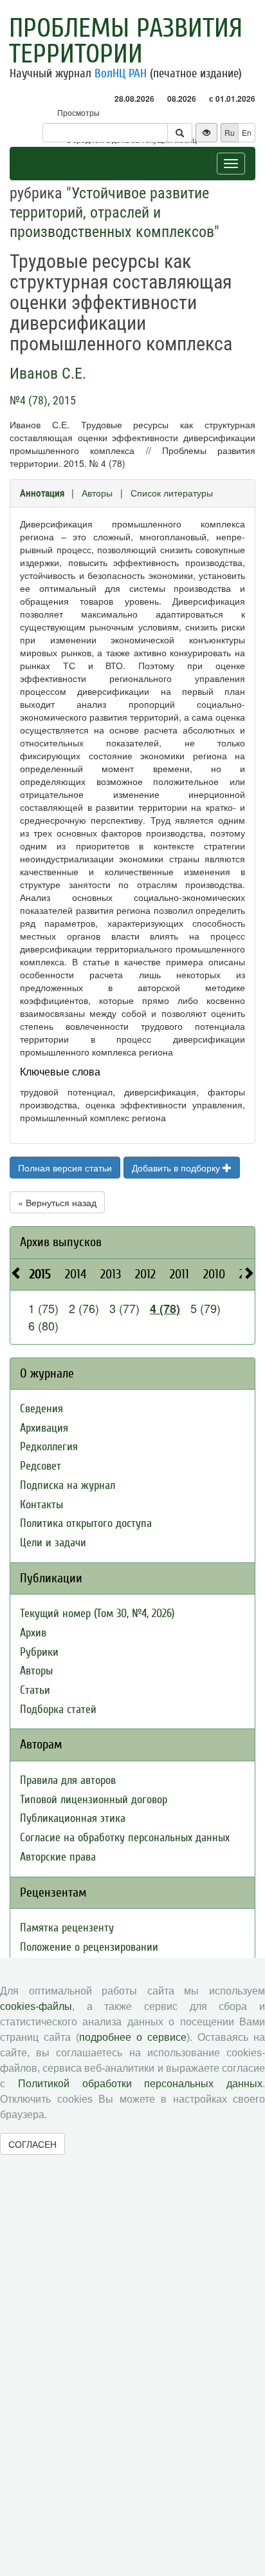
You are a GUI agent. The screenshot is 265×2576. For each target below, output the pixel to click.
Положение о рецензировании (89, 1947)
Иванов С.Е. (48, 374)
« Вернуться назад (57, 1202)
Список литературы (172, 493)
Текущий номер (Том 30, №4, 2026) (97, 1614)
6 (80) (43, 1325)
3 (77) (124, 1308)
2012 (145, 1274)
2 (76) (84, 1308)
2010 (214, 1274)
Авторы (97, 493)
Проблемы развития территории (126, 41)
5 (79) (206, 1308)
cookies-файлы (36, 2006)
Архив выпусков (61, 1242)
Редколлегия (49, 1447)
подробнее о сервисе (133, 2037)
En (247, 132)
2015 (40, 1274)
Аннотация (42, 493)
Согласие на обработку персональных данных (125, 1838)
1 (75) (43, 1308)
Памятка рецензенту (67, 1928)
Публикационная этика (73, 1818)
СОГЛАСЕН (32, 2144)
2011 (179, 1274)
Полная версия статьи (65, 1168)
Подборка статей (58, 1709)
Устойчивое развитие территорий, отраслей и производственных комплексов (112, 213)
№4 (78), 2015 (43, 400)
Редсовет (41, 1466)
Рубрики (39, 1652)
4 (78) (165, 1309)
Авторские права (58, 1857)
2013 (111, 1274)
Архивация (44, 1428)
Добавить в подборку (177, 1168)
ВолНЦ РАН (121, 73)
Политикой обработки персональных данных (140, 2084)
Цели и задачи (53, 1543)
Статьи (35, 1690)
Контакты (41, 1505)
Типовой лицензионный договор (94, 1800)
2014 (76, 1274)
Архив (33, 1633)
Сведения (41, 1409)
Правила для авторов (68, 1780)
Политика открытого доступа (86, 1523)
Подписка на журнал (68, 1485)
